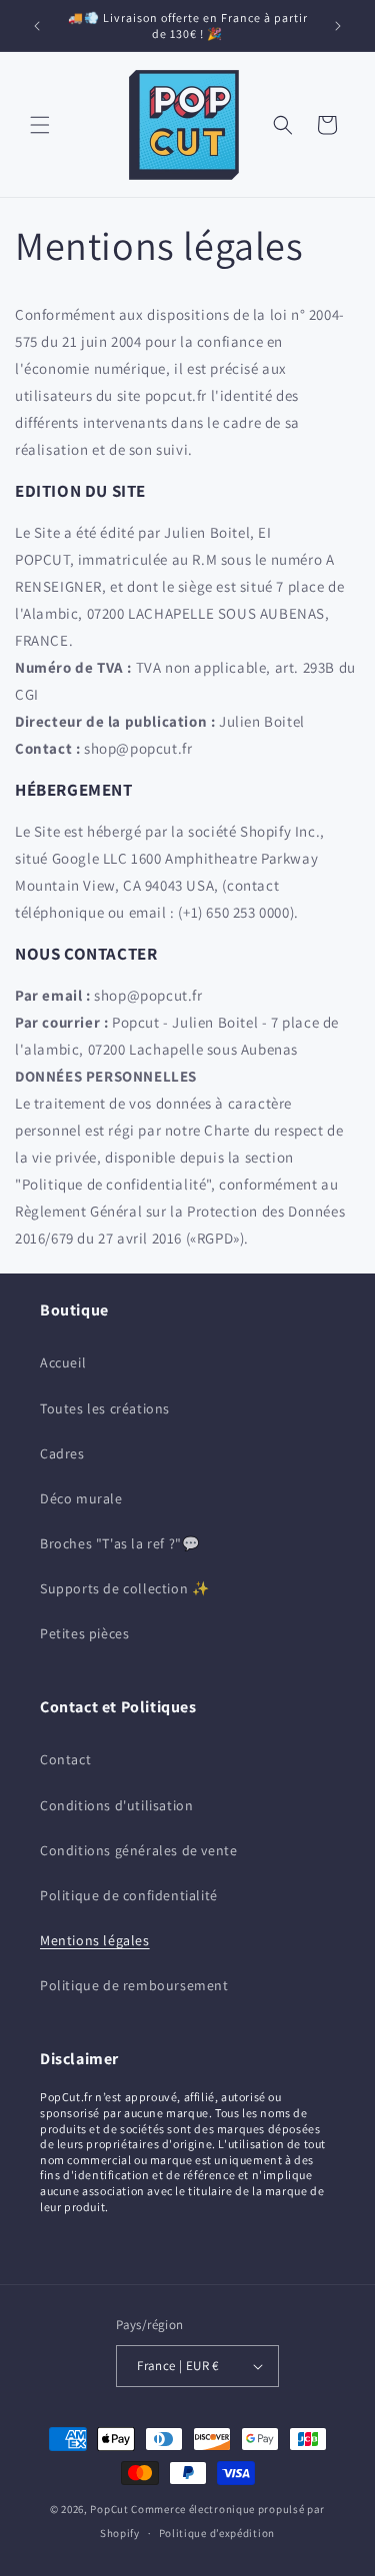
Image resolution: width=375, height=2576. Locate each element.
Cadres (62, 1453)
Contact (65, 1759)
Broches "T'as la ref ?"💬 (119, 1543)
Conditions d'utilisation (116, 1805)
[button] (40, 125)
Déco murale (81, 1498)
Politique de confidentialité (129, 1895)
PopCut (109, 2509)
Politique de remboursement (134, 1985)
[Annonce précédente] (37, 26)
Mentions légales (95, 1940)
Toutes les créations (105, 1408)
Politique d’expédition (217, 2533)
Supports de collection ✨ (124, 1588)
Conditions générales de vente (138, 1850)
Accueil (63, 1362)
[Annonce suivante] (338, 26)
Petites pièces (84, 1633)
